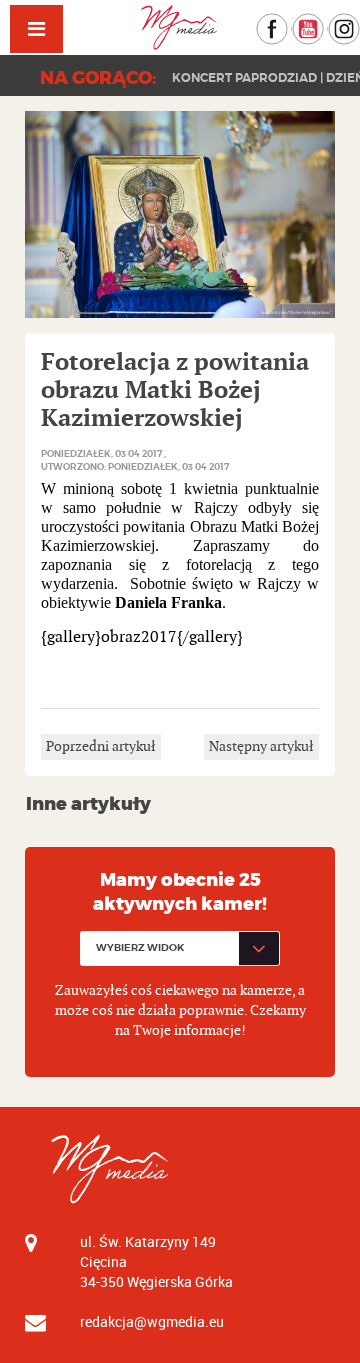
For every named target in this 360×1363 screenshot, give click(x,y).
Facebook (287, 22)
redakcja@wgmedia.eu (152, 1321)
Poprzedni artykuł (101, 746)
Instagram (359, 22)
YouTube (323, 22)
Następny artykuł (261, 746)
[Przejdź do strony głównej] (180, 27)
